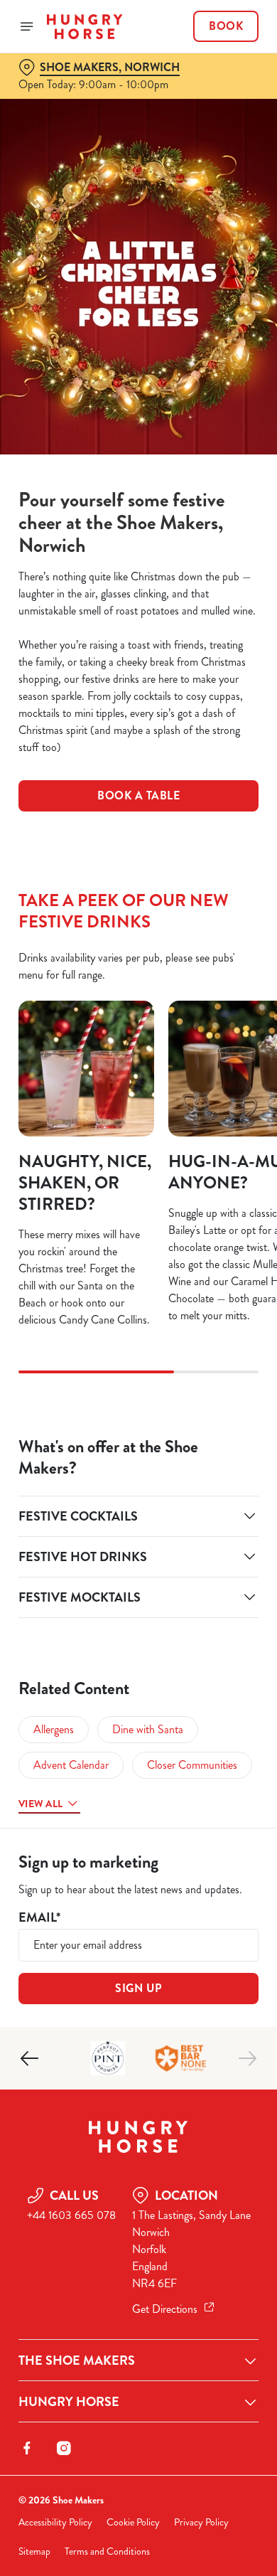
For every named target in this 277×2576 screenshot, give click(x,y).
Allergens (54, 1729)
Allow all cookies (138, 1499)
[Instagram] (64, 2448)
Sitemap (34, 2551)
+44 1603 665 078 (71, 2215)
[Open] (27, 26)
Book (226, 26)
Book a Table (138, 795)
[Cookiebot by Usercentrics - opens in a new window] (199, 1018)
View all (40, 1804)
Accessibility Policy (55, 2522)
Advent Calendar (71, 1765)
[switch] (240, 1308)
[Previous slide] (30, 2058)
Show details (201, 1453)
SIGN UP (138, 1988)
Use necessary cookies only (138, 1545)
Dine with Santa (148, 1729)
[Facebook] (27, 2448)
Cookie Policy (133, 2522)
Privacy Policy (201, 2522)
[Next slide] (247, 2058)
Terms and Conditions (107, 2551)
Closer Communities (192, 1765)
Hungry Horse (69, 2402)
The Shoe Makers (77, 2361)
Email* (39, 1918)
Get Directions (165, 2309)
